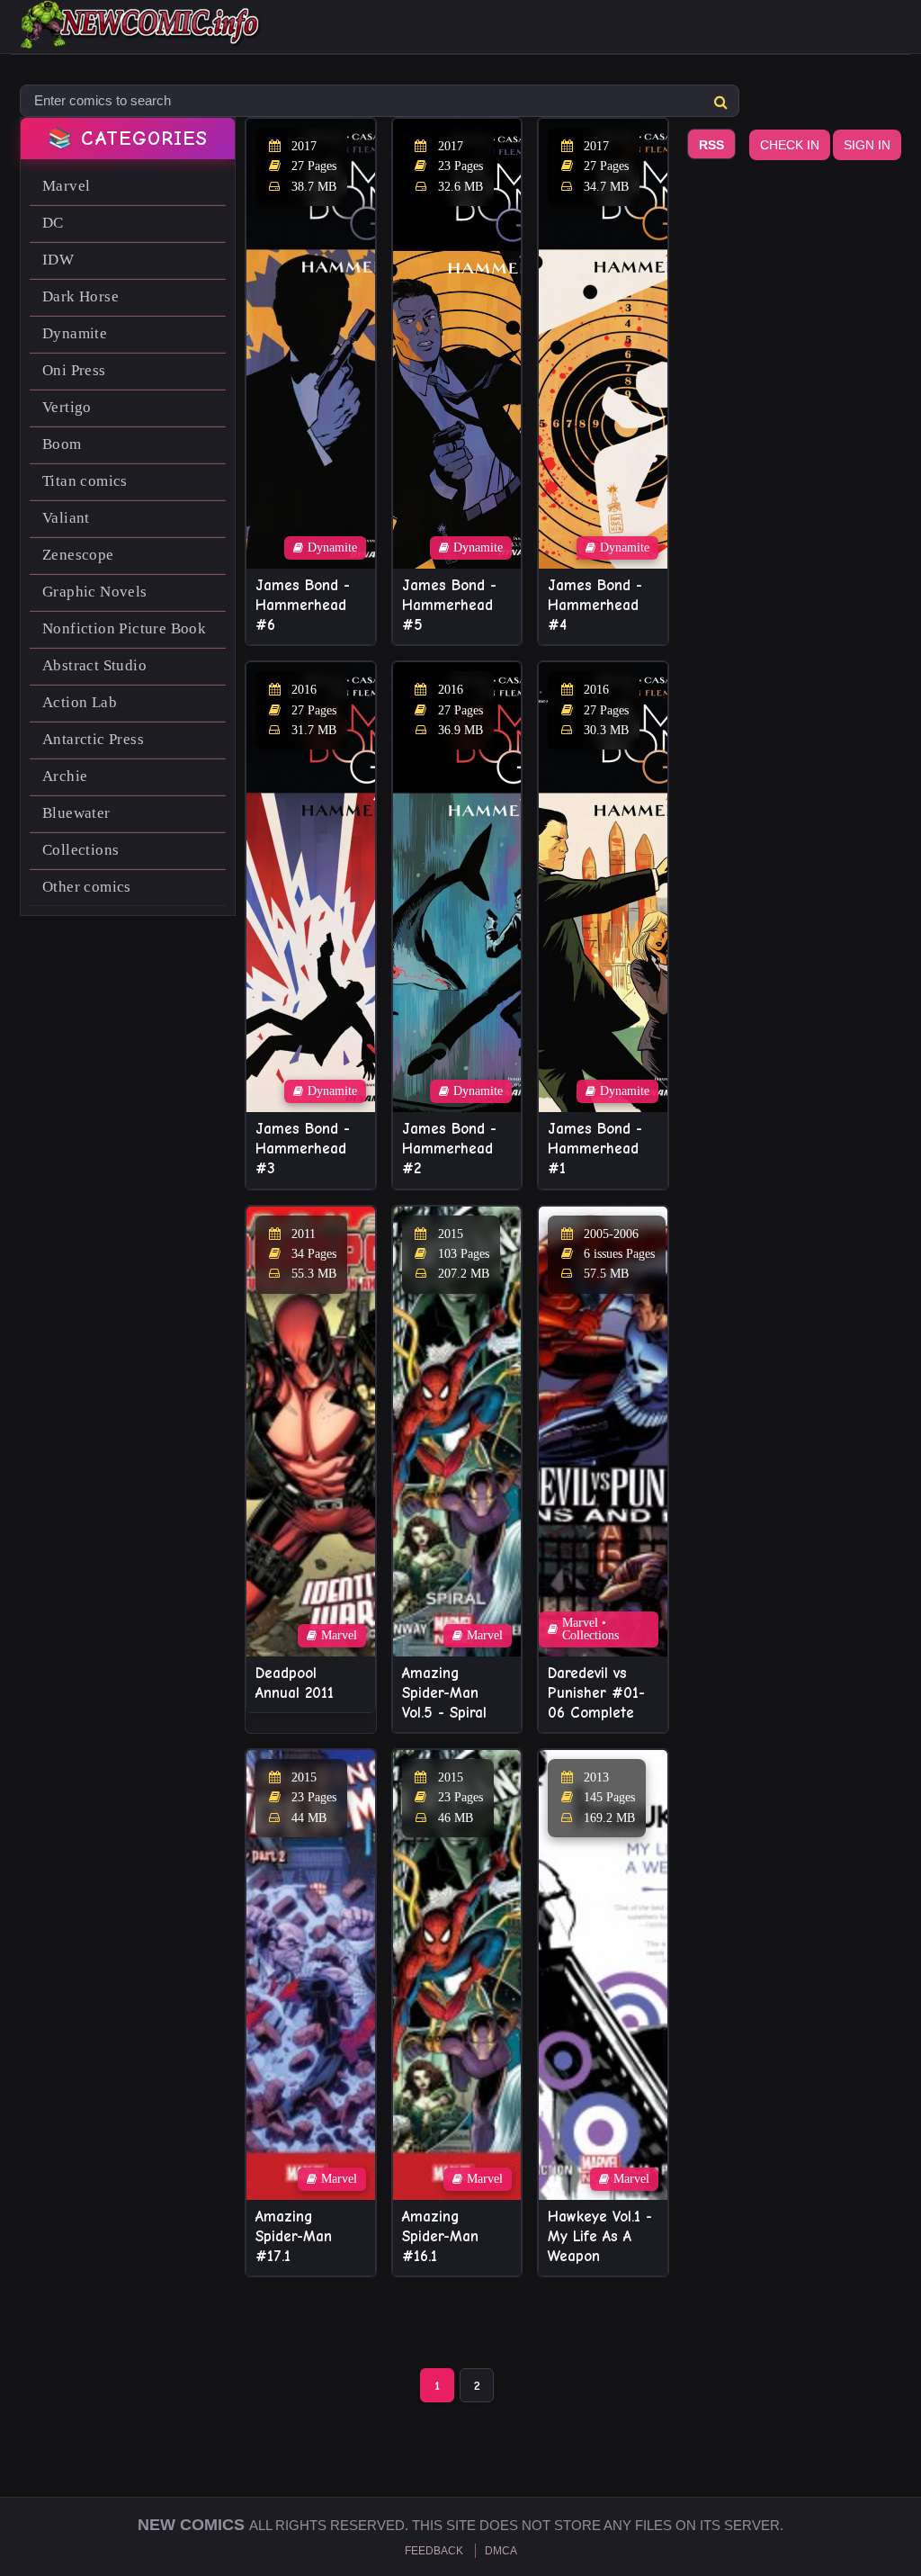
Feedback (434, 2551)
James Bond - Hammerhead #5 (449, 605)
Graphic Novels (95, 592)
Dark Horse (80, 296)
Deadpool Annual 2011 (295, 1683)
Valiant (66, 518)
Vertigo (67, 407)
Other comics (87, 887)
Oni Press (74, 370)
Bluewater (76, 813)
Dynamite (75, 333)
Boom (62, 444)
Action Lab (80, 702)
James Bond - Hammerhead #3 (303, 1149)
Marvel (66, 186)
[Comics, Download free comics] (141, 36)
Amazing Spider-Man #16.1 (440, 2236)
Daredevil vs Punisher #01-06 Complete (596, 1693)
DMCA (501, 2551)
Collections (80, 850)
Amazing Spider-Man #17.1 (294, 2236)
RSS (711, 145)
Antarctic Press (93, 739)
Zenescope (78, 555)
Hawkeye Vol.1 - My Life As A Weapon (600, 2236)
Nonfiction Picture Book (124, 628)
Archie (65, 776)
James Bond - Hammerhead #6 (303, 605)
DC (53, 223)
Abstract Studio (94, 665)
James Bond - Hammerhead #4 (595, 605)
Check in (790, 145)
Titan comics (85, 481)
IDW (58, 260)
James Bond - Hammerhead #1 (595, 1149)
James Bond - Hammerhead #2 (449, 1149)
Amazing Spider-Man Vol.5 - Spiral (444, 1693)
